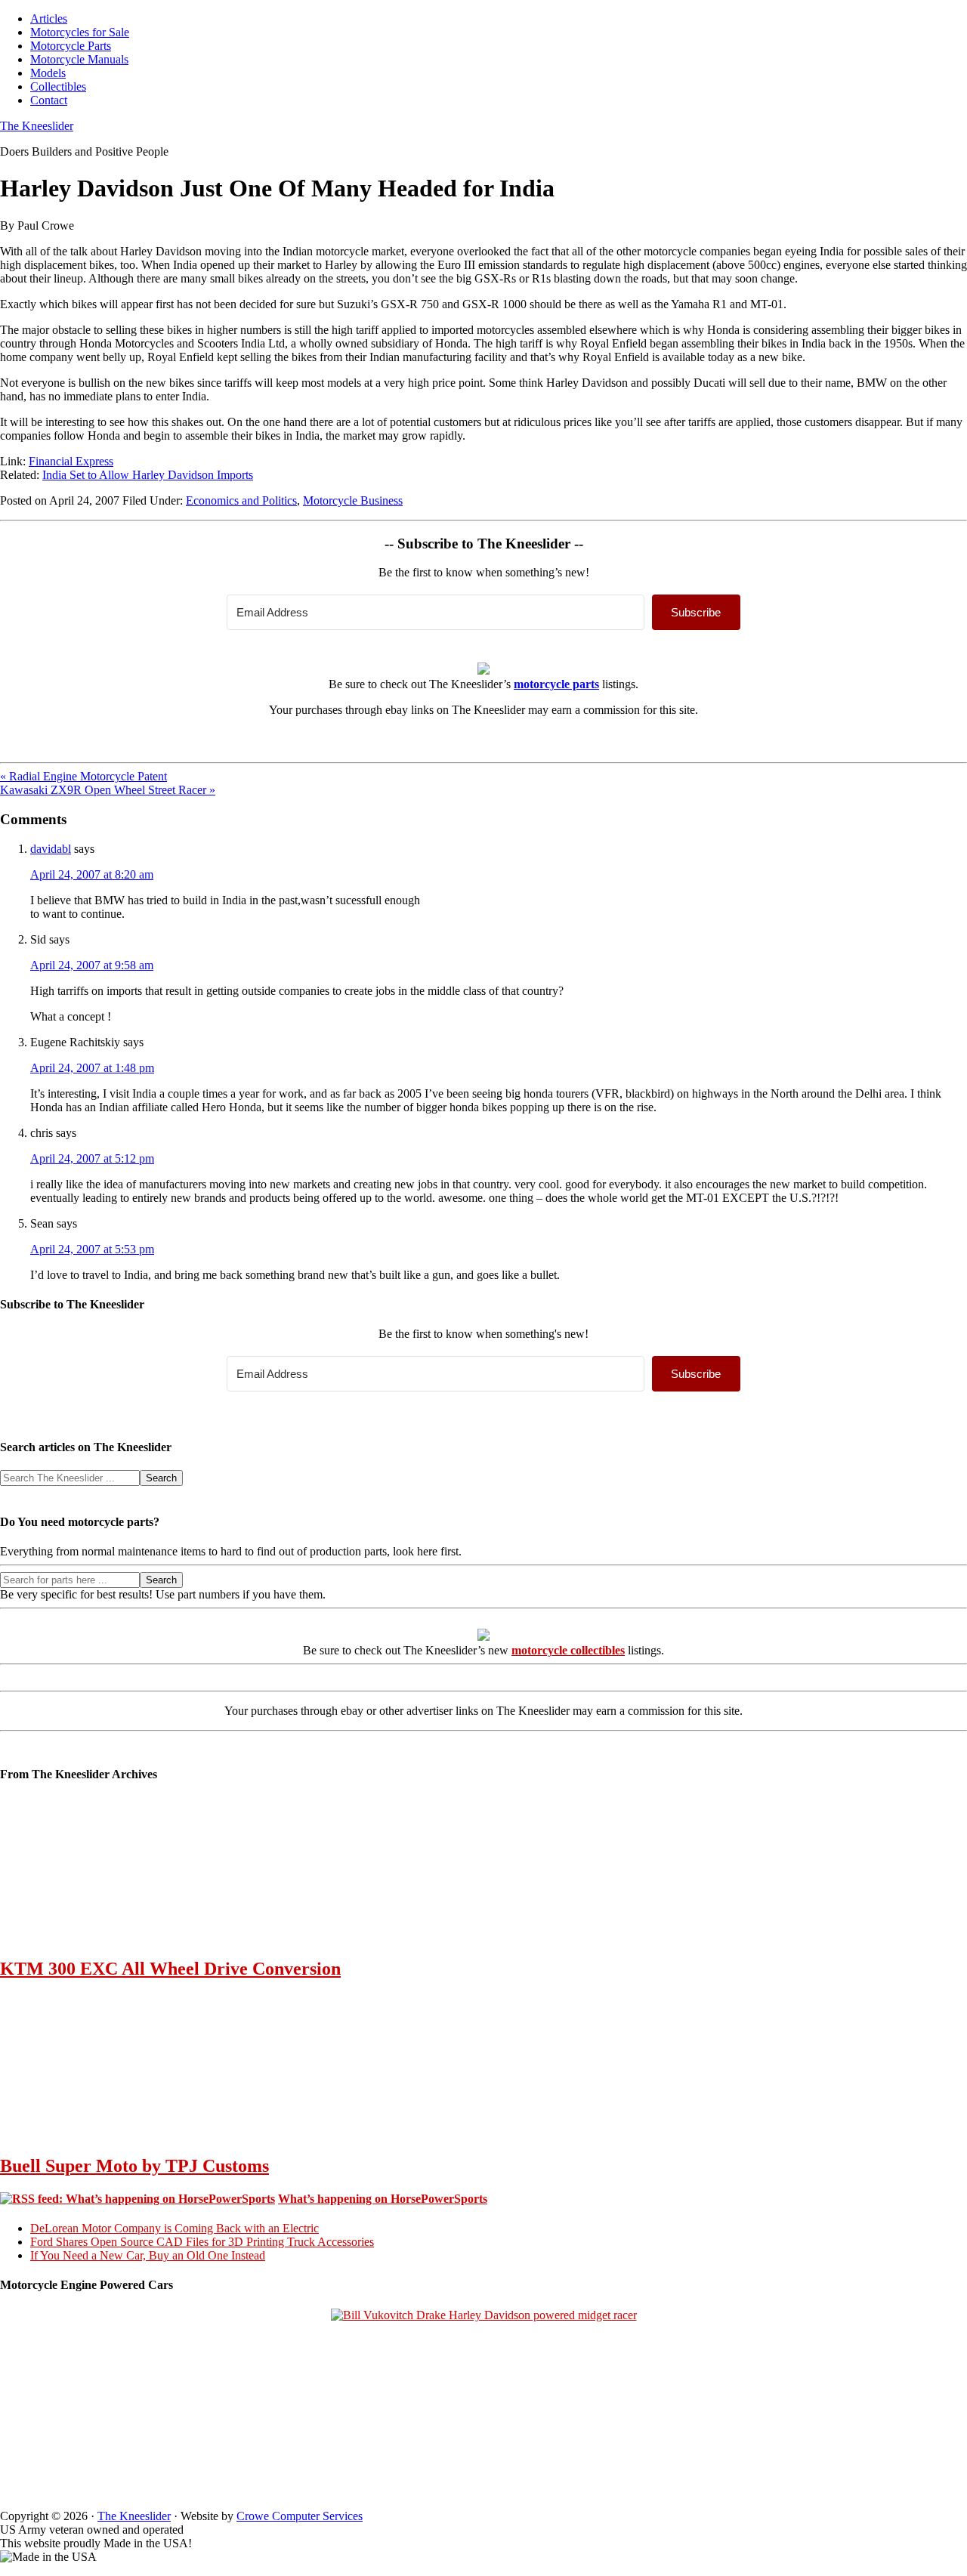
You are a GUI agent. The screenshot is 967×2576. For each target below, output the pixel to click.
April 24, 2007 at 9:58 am (92, 965)
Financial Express (71, 461)
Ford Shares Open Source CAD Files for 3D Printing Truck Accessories (202, 2242)
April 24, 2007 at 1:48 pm (92, 1068)
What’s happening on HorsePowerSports (383, 2199)
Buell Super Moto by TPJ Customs (134, 2166)
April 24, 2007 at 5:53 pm (92, 1249)
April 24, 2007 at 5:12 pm (92, 1158)
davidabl (51, 849)
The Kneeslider (37, 126)
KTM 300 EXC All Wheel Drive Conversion (170, 1969)
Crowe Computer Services (300, 2516)
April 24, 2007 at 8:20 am (92, 874)
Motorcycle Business (353, 500)
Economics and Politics (241, 500)
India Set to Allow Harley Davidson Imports (148, 475)
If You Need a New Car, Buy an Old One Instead (148, 2255)
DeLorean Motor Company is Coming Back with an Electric (175, 2228)
